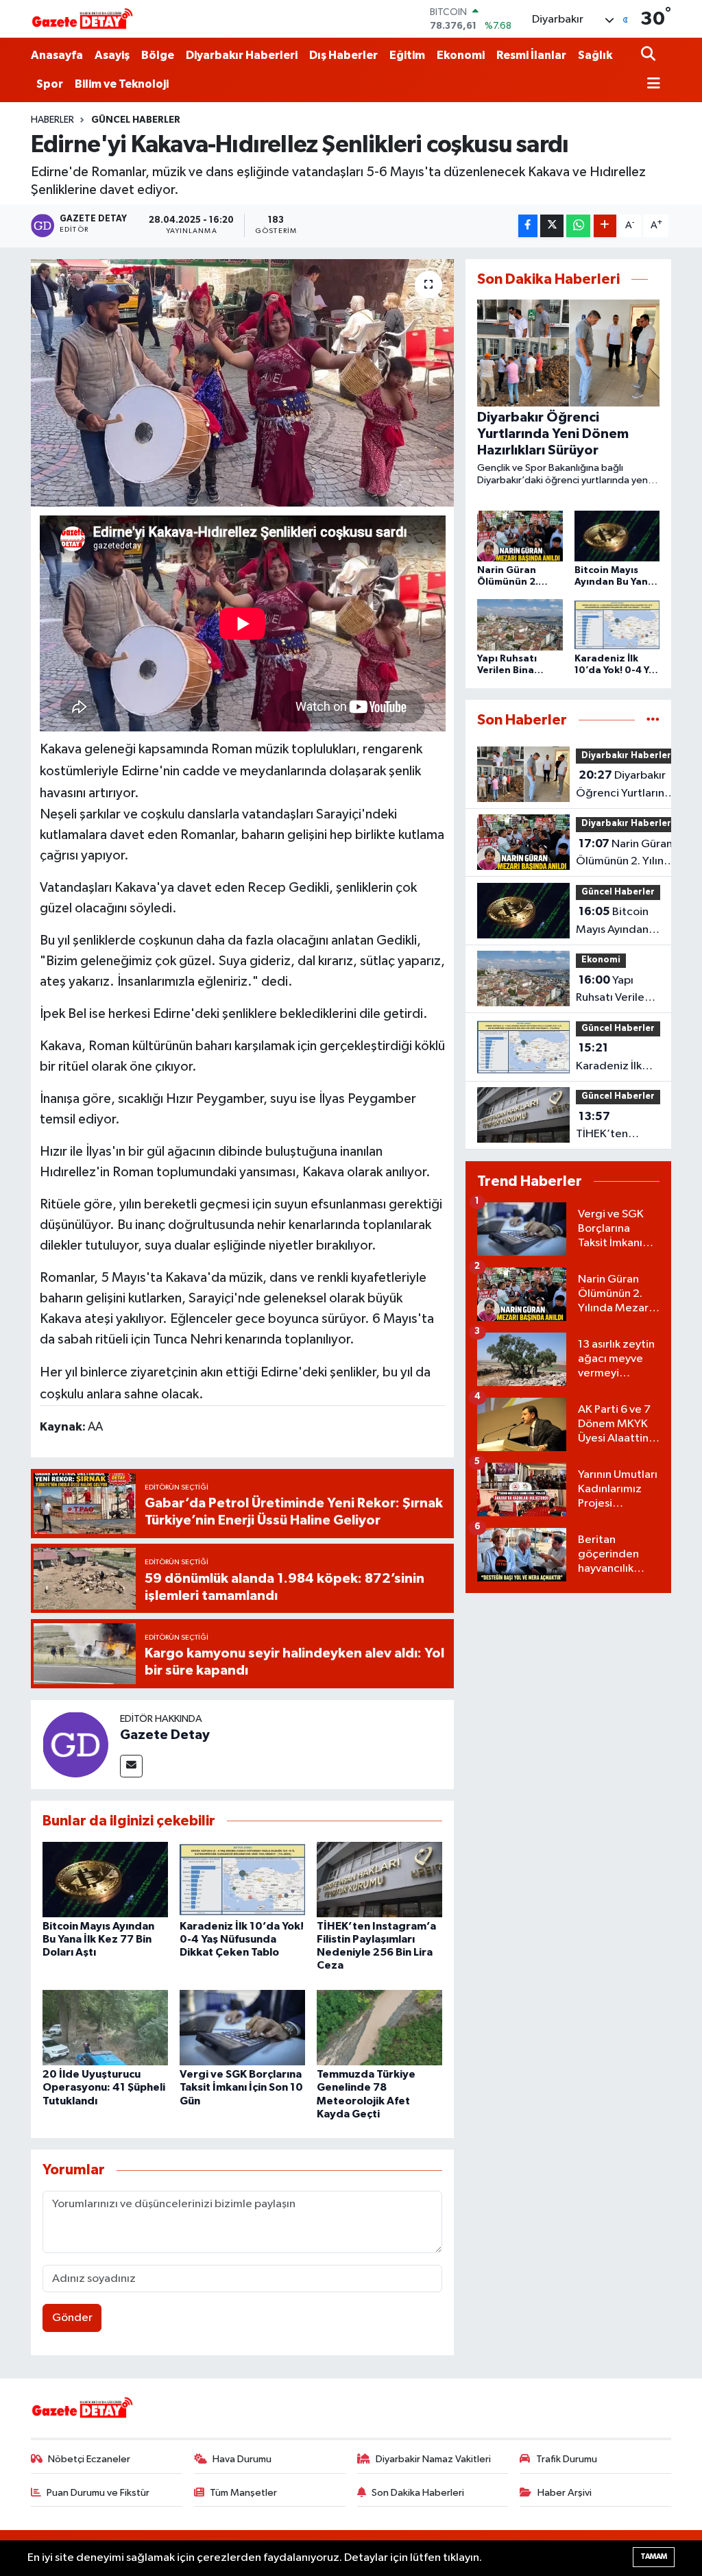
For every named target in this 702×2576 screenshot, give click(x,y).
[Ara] (650, 55)
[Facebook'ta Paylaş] (528, 226)
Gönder (72, 2318)
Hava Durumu (242, 2459)
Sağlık (595, 55)
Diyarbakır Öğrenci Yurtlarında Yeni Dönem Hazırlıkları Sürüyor (627, 786)
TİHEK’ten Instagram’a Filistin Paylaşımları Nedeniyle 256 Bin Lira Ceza (614, 1127)
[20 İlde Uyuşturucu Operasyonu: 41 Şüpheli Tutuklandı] (105, 2027)
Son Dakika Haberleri (418, 2493)
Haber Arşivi (565, 2493)
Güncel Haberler (136, 120)
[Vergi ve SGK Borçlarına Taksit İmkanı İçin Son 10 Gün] (242, 2027)
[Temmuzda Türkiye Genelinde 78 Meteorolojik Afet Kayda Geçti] (379, 2027)
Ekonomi (461, 55)
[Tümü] (653, 720)
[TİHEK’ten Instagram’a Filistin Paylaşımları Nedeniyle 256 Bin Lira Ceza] (379, 1879)
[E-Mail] (131, 1766)
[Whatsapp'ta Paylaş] (578, 226)
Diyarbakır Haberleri (242, 55)
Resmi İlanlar (531, 55)
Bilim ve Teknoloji (122, 84)
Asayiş (112, 55)
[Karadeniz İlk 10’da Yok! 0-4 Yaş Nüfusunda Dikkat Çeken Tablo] (242, 1879)
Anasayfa (57, 55)
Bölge (158, 55)
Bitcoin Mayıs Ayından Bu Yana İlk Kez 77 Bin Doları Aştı (98, 1939)
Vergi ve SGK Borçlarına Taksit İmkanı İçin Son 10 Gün (241, 2087)
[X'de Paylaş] (552, 226)
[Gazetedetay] (82, 19)
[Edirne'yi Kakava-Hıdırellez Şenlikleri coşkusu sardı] (242, 383)
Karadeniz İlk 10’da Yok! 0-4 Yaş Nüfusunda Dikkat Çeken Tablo (242, 1939)
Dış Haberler (343, 55)
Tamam (654, 2556)
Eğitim (407, 55)
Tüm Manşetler (243, 2493)
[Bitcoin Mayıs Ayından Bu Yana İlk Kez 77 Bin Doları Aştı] (105, 1879)
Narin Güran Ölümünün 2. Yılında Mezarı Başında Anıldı (627, 854)
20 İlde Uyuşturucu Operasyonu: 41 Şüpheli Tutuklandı (104, 2087)
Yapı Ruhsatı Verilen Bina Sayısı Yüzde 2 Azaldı (614, 991)
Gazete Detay (165, 1735)
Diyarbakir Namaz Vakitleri (433, 2459)
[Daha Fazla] (605, 226)
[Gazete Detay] (75, 1744)
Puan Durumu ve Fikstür (98, 2493)
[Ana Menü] (651, 85)
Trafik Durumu (567, 2459)
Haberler (52, 120)
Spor (50, 84)
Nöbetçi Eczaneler (89, 2459)
